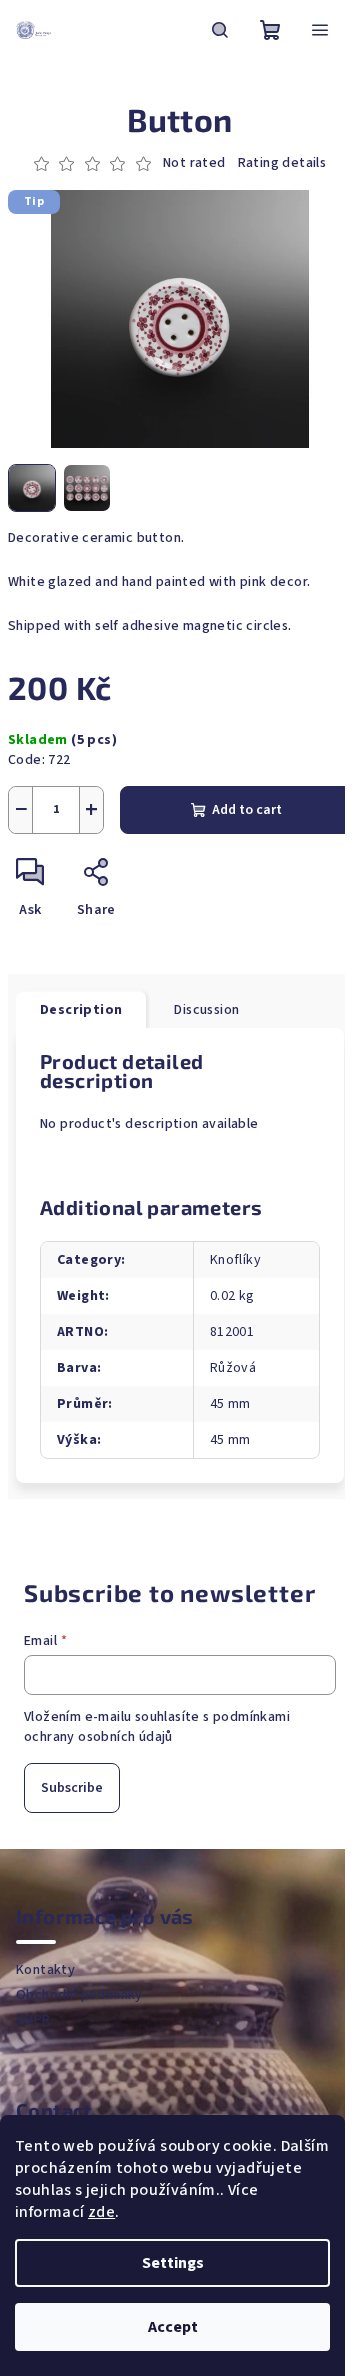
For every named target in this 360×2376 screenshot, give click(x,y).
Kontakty (45, 1970)
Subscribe (72, 1788)
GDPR (33, 2020)
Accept (173, 2327)
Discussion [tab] (206, 1010)
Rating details (282, 163)
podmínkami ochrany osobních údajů (157, 1727)
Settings (173, 2263)
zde (101, 2212)
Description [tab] (81, 1010)
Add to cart (247, 810)
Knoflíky (235, 1260)
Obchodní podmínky (79, 1995)
